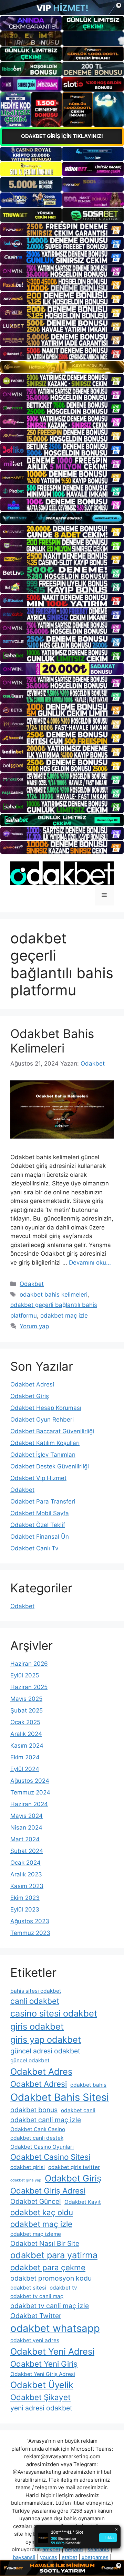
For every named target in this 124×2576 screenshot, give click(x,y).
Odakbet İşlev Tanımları (43, 1455)
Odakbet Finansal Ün (40, 1537)
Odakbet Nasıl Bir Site (45, 2243)
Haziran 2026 (29, 1664)
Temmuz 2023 (30, 1933)
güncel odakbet (30, 2060)
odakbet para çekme (48, 2267)
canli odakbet (35, 2001)
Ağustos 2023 (30, 1921)
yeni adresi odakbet (41, 2408)
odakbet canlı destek (37, 2138)
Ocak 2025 (25, 1722)
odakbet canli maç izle (46, 2120)
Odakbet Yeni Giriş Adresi (43, 2374)
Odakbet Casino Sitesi (50, 2157)
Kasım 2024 (27, 1746)
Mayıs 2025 (26, 1699)
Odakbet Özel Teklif (38, 1525)
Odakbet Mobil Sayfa (40, 1513)
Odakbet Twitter (36, 2316)
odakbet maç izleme (36, 2234)
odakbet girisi (28, 2167)
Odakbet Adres (41, 2071)
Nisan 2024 (26, 1828)
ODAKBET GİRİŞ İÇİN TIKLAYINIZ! (62, 136)
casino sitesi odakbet (54, 2013)
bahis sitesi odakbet (36, 1991)
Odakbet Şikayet (40, 2397)
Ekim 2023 (25, 1898)
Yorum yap (34, 1326)
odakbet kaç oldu (42, 2212)
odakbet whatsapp (55, 2328)
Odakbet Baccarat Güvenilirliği (52, 1431)
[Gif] (62, 367)
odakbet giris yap (26, 2180)
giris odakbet (37, 2026)
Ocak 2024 (25, 1863)
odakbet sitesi (28, 2288)
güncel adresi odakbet (45, 2051)
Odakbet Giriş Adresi (48, 2191)
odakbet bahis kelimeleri (54, 1295)
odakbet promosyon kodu (51, 2278)
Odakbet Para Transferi (43, 1501)
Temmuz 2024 (30, 1792)
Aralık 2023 (26, 1874)
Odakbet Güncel (36, 2201)
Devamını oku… (90, 1263)
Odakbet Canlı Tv (34, 1548)
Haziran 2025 (29, 1687)
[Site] (62, 230)
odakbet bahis (88, 2085)
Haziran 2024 (29, 1804)
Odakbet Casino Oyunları (42, 2147)
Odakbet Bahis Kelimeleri (52, 1041)
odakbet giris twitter (74, 2167)
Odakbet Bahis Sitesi (60, 2097)
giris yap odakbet (46, 2039)
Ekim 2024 (25, 1757)
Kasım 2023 (27, 1886)
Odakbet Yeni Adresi (52, 2351)
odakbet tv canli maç (37, 2296)
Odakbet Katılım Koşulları (45, 1443)
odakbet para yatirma (54, 2255)
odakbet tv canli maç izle (50, 2306)
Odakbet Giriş (30, 1396)
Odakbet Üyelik (42, 2385)
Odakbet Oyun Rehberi (42, 1420)
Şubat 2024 (27, 1851)
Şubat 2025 (27, 1710)
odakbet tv (63, 2288)
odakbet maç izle (64, 1316)
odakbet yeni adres (35, 2340)
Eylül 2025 (25, 1675)
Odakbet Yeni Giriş (44, 2364)
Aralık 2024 (26, 1734)
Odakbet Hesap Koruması (46, 1408)
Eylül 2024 (25, 1769)
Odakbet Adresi (32, 1384)
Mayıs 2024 (27, 1816)
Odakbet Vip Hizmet (38, 1478)
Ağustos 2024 (30, 1781)
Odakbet (32, 1284)
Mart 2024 (25, 1839)
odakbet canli (78, 2110)
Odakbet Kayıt (83, 2202)
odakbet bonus (34, 2110)
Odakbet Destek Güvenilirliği (50, 1466)
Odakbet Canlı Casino (38, 2129)
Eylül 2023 (25, 1909)
